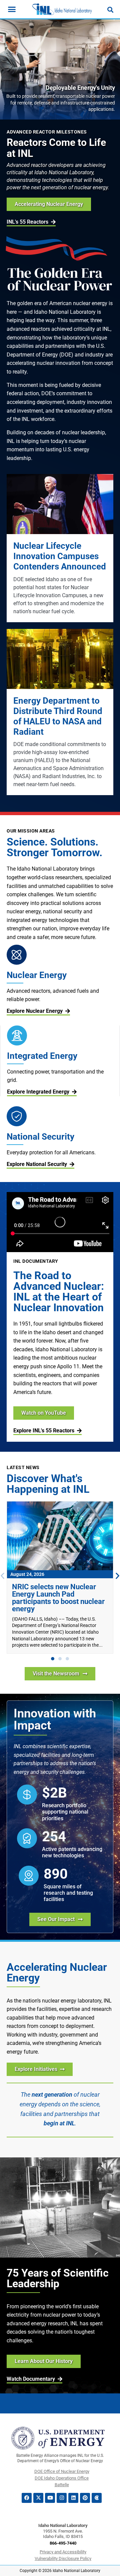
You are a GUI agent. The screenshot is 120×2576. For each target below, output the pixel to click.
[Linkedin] (73, 2498)
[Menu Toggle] (12, 9)
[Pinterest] (85, 2498)
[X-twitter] (38, 2498)
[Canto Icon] (97, 2498)
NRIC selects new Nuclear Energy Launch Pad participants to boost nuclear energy (58, 1598)
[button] (53, 1659)
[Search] (110, 10)
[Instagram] (62, 2498)
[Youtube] (50, 2498)
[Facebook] (27, 2498)
